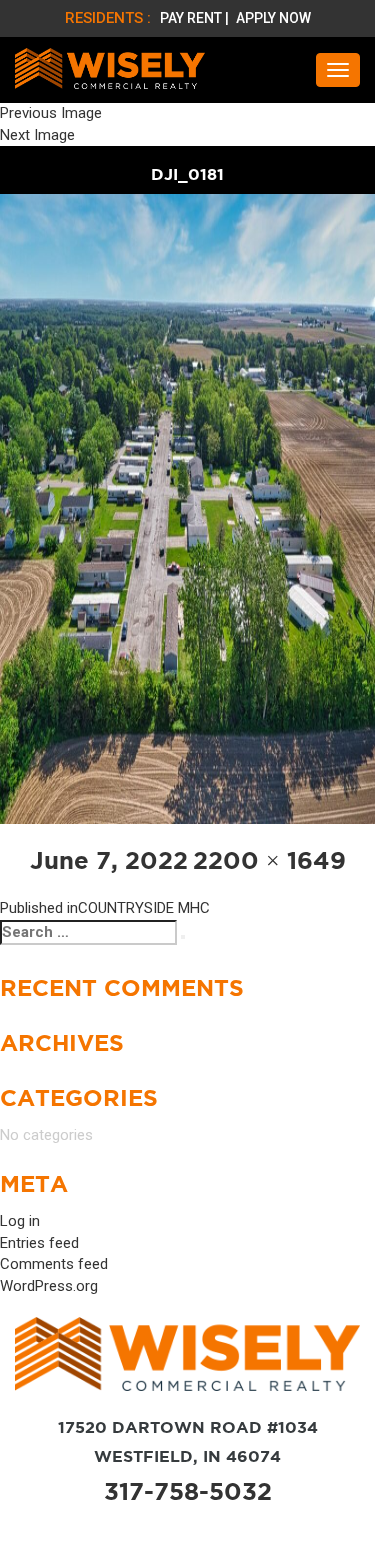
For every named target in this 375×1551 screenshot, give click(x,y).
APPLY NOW (273, 18)
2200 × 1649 (269, 860)
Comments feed (54, 1264)
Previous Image (51, 113)
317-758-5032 (188, 1491)
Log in (20, 1221)
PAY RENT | (196, 18)
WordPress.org (49, 1286)
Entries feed (39, 1243)
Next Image (37, 135)
